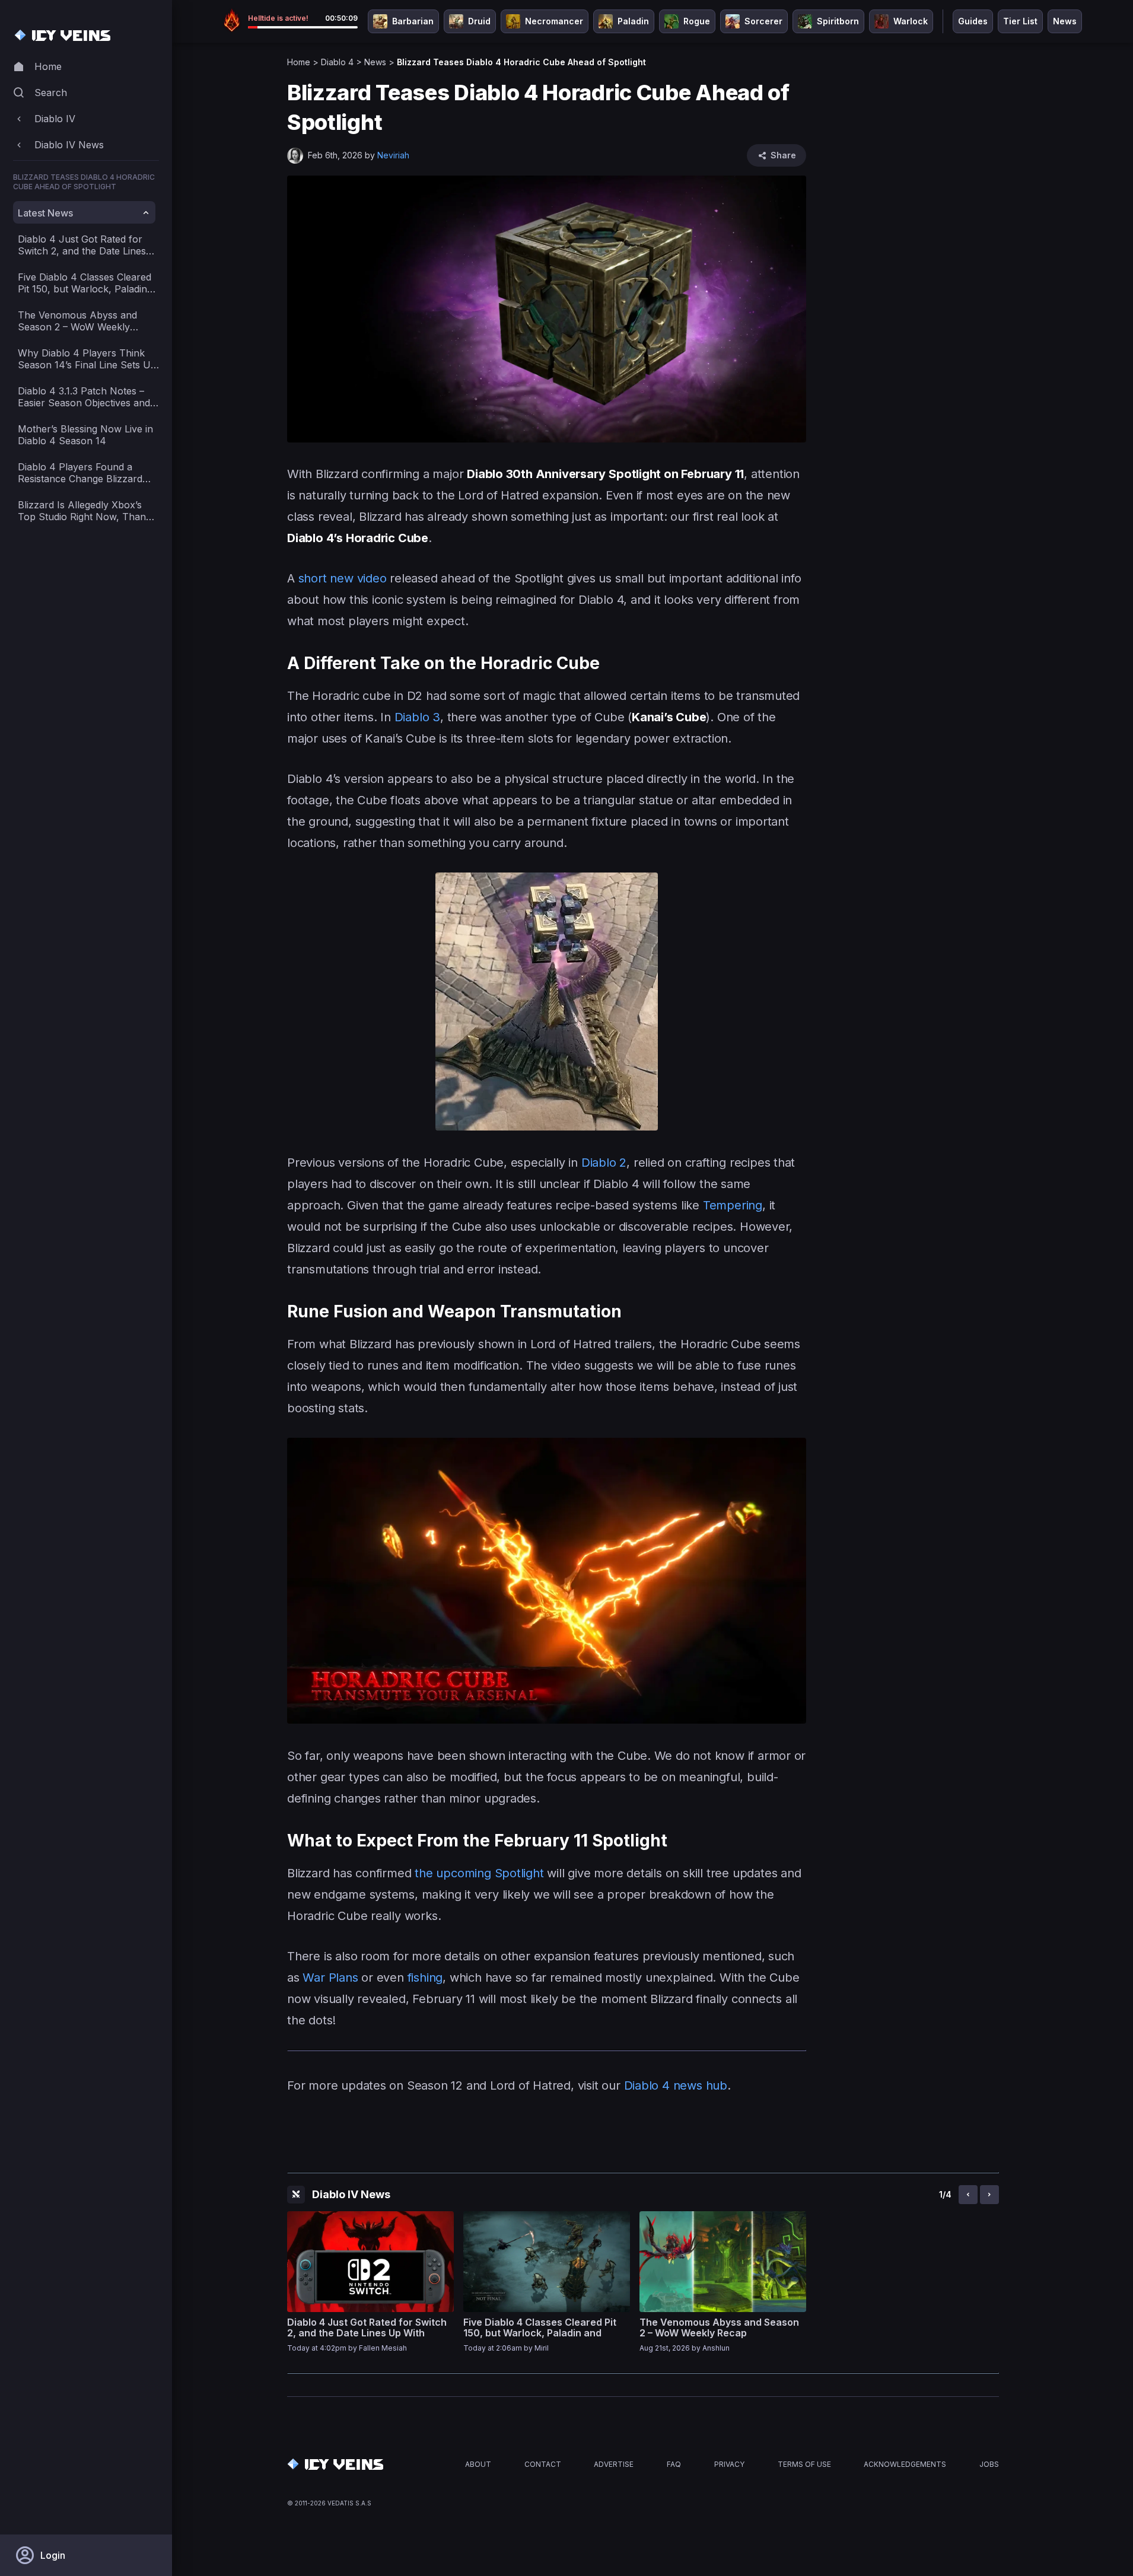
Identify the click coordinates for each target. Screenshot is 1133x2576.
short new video (343, 578)
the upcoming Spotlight (479, 1873)
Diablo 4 (337, 62)
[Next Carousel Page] (989, 2195)
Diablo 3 (417, 717)
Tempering (733, 1205)
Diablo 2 (604, 1163)
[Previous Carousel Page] (968, 2195)
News (375, 62)
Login (53, 2555)
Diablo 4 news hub (676, 2085)
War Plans (330, 1978)
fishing (425, 1978)
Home (299, 62)
